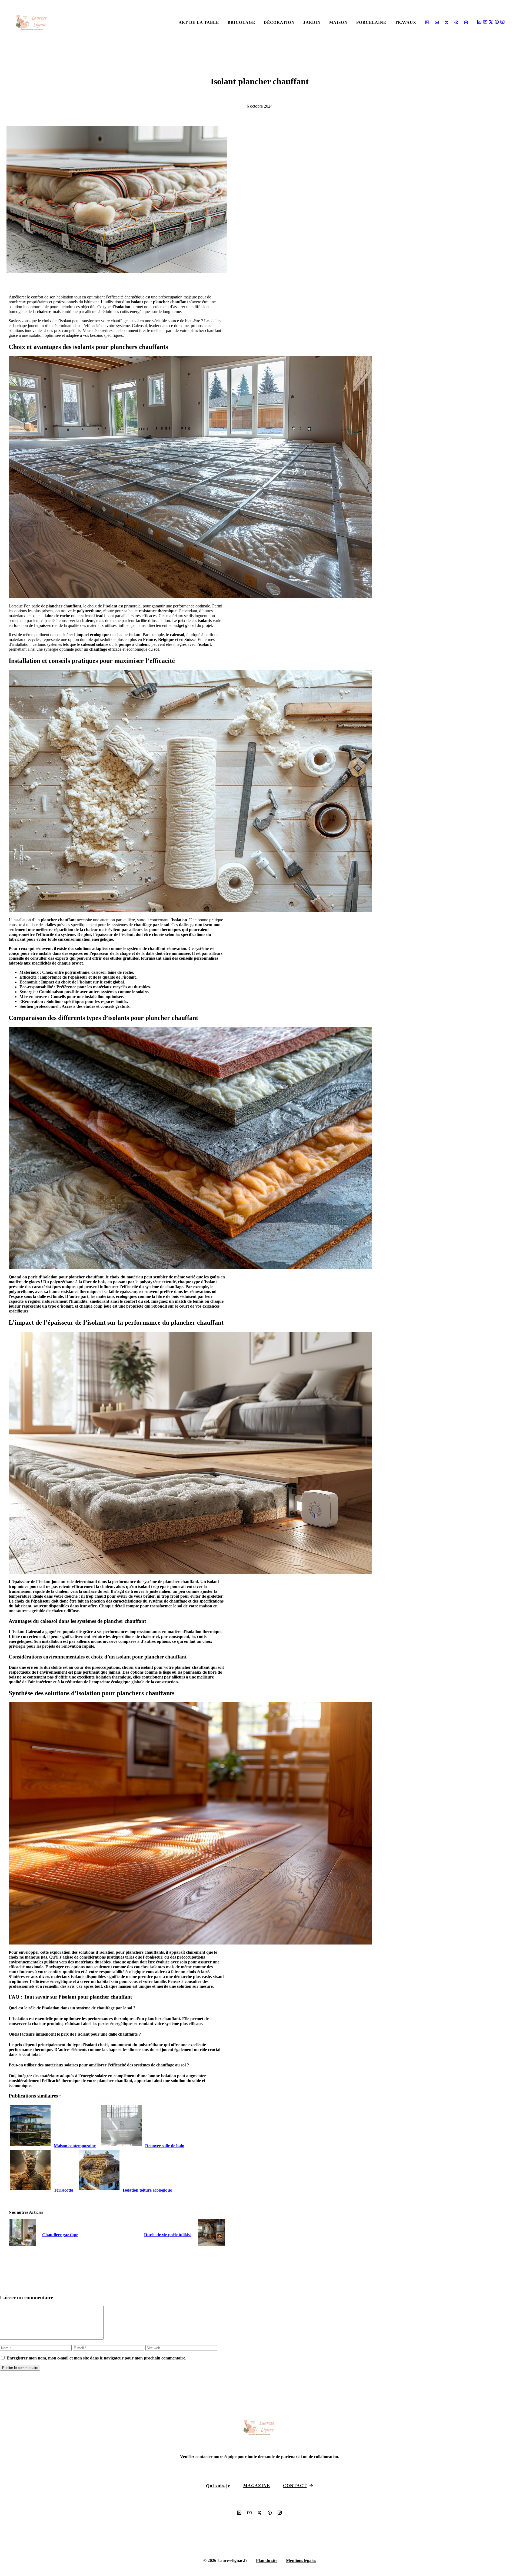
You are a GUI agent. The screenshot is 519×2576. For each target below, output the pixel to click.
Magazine (257, 2486)
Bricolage (241, 22)
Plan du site (267, 2560)
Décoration (279, 22)
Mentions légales (301, 2560)
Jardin (312, 22)
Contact (295, 2486)
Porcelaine (371, 22)
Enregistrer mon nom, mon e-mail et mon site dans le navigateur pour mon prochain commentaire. (96, 2358)
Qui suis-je (218, 2486)
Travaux (406, 22)
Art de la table (199, 22)
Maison (338, 22)
